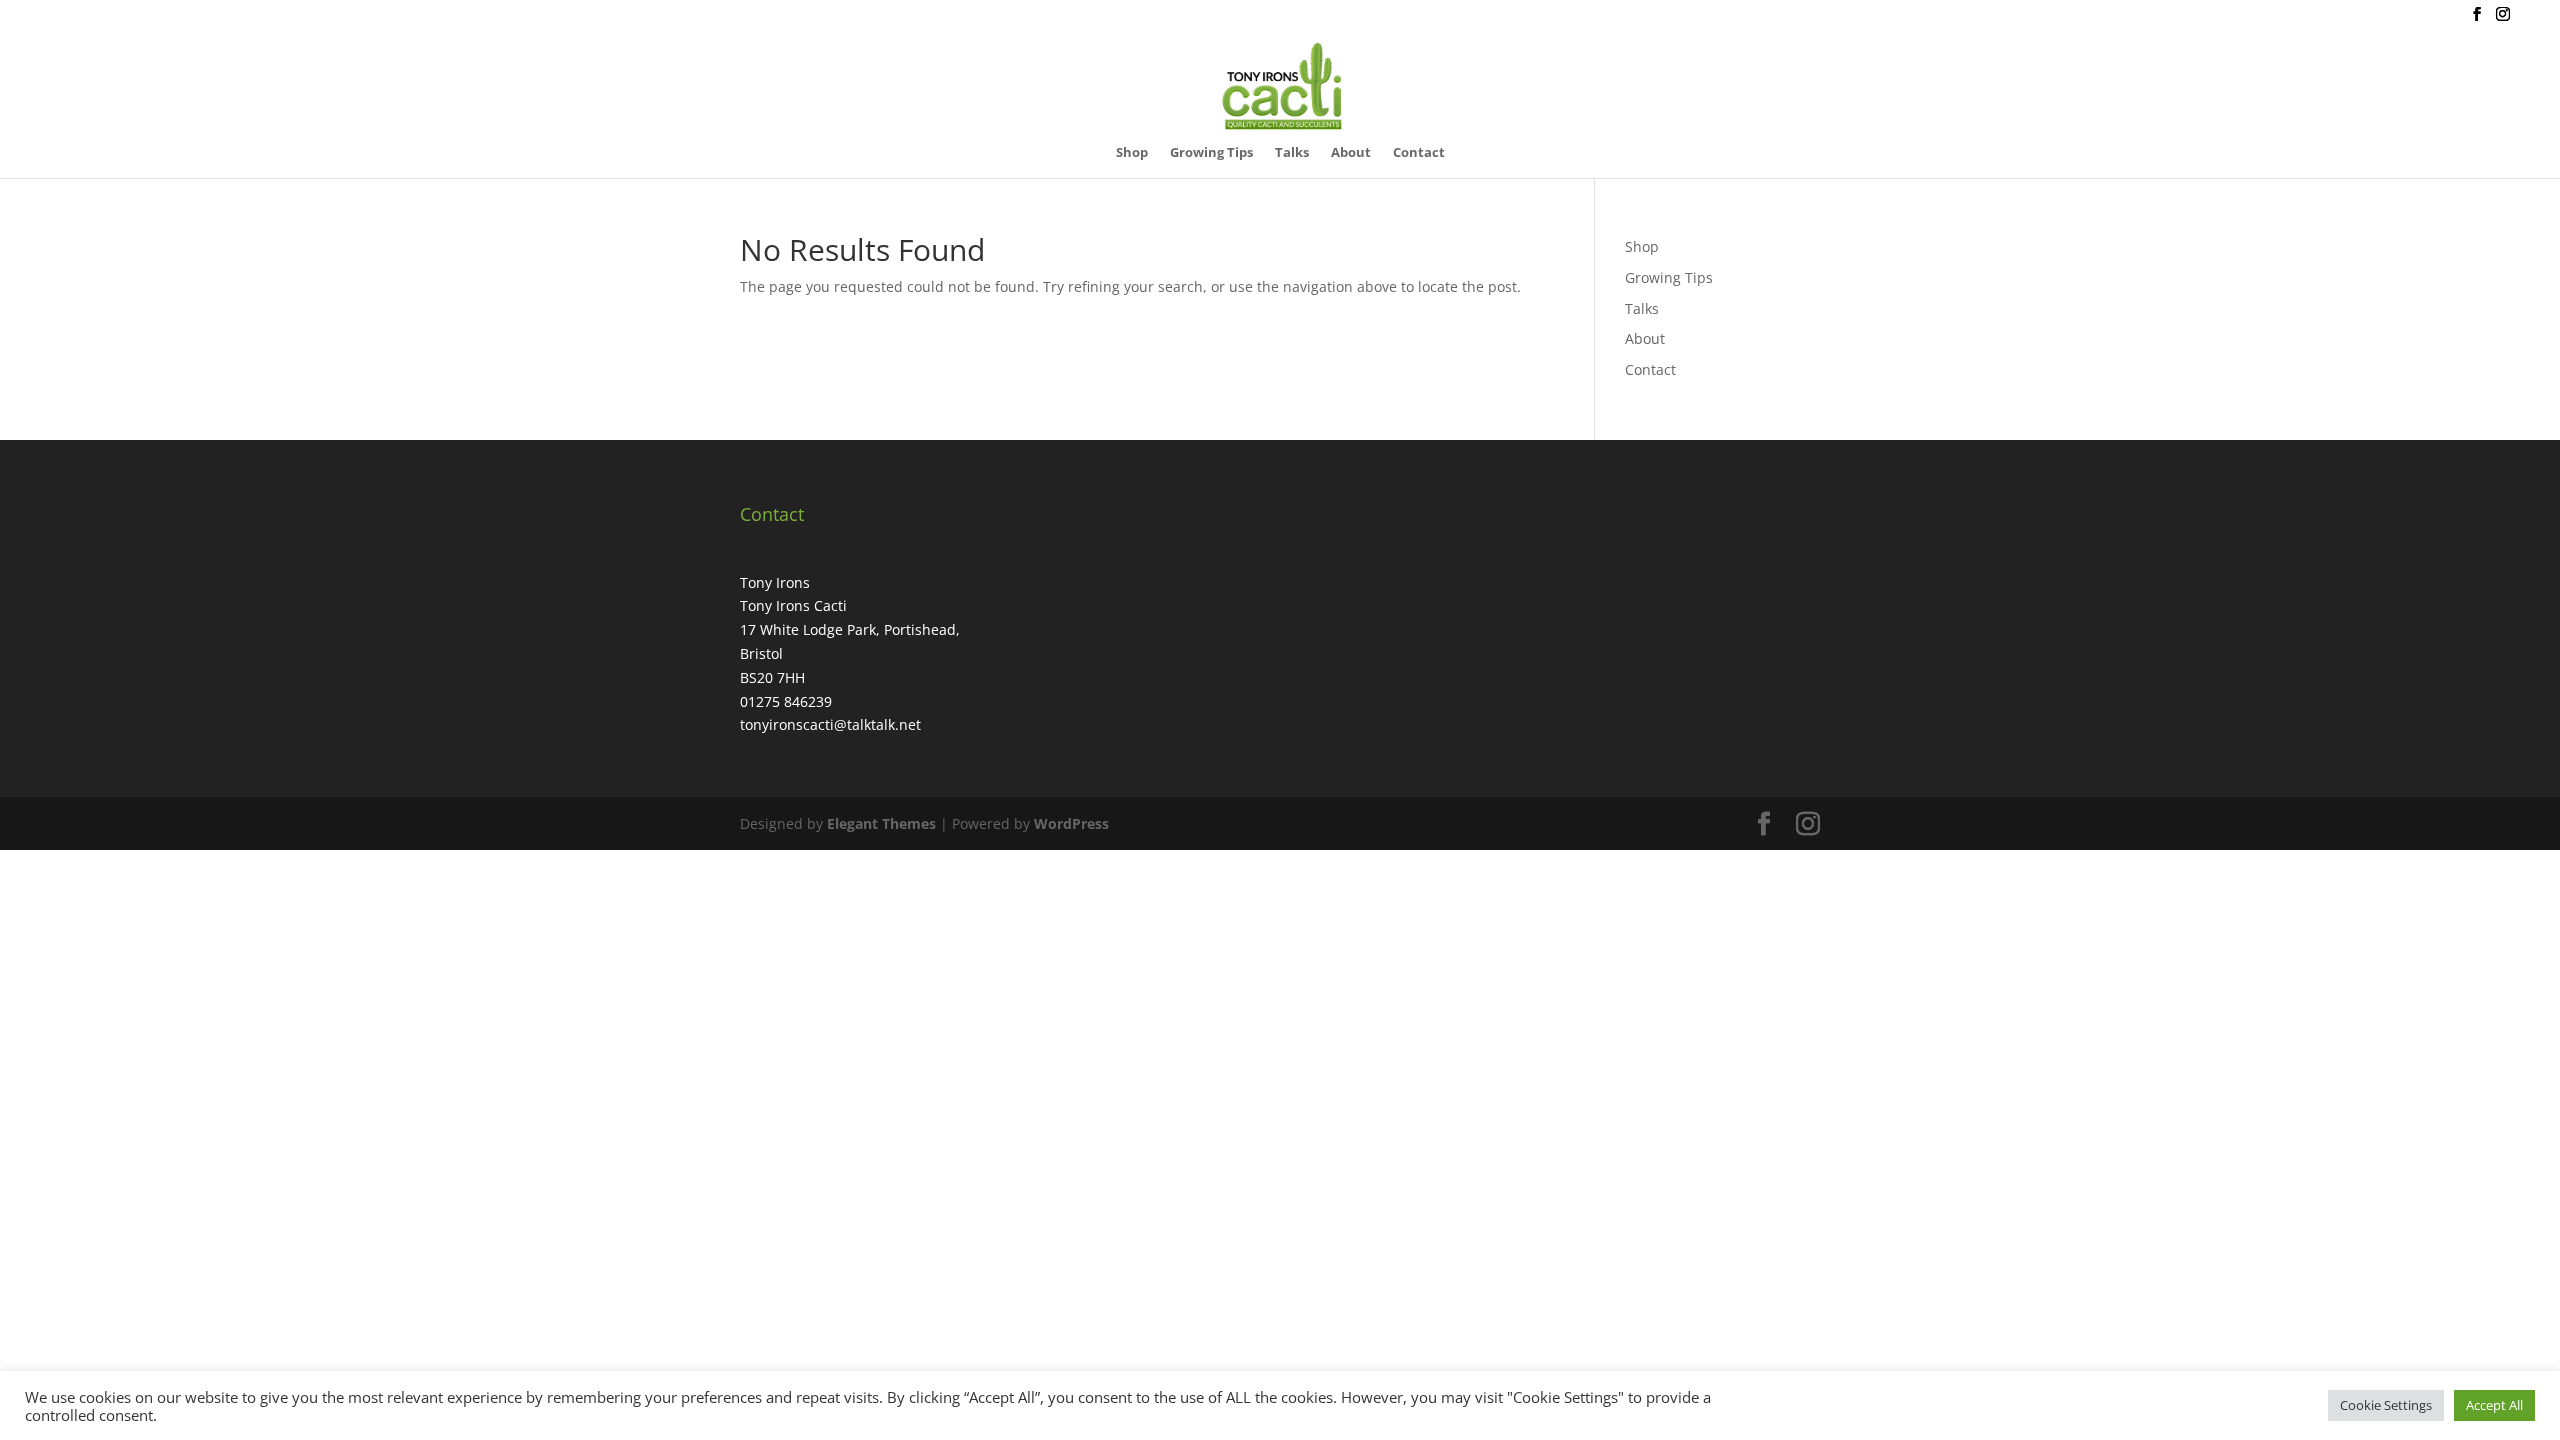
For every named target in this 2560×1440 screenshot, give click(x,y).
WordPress (1071, 823)
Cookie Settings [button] (2386, 1405)
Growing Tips (1211, 153)
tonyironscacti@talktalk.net (830, 724)
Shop (1132, 153)
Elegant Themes (881, 823)
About (1351, 153)
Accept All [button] (2494, 1405)
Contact (1419, 153)
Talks (1292, 153)
